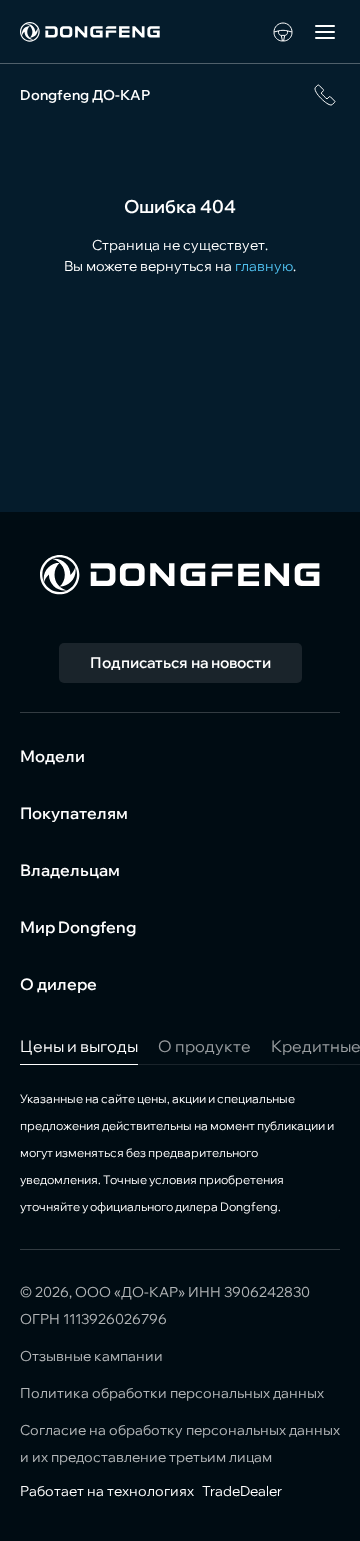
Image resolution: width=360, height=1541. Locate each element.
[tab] (79, 1046)
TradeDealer (240, 1491)
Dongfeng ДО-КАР (85, 95)
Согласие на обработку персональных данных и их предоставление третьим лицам (180, 1443)
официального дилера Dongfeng (184, 1206)
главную (264, 266)
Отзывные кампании (91, 1356)
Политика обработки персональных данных (172, 1393)
